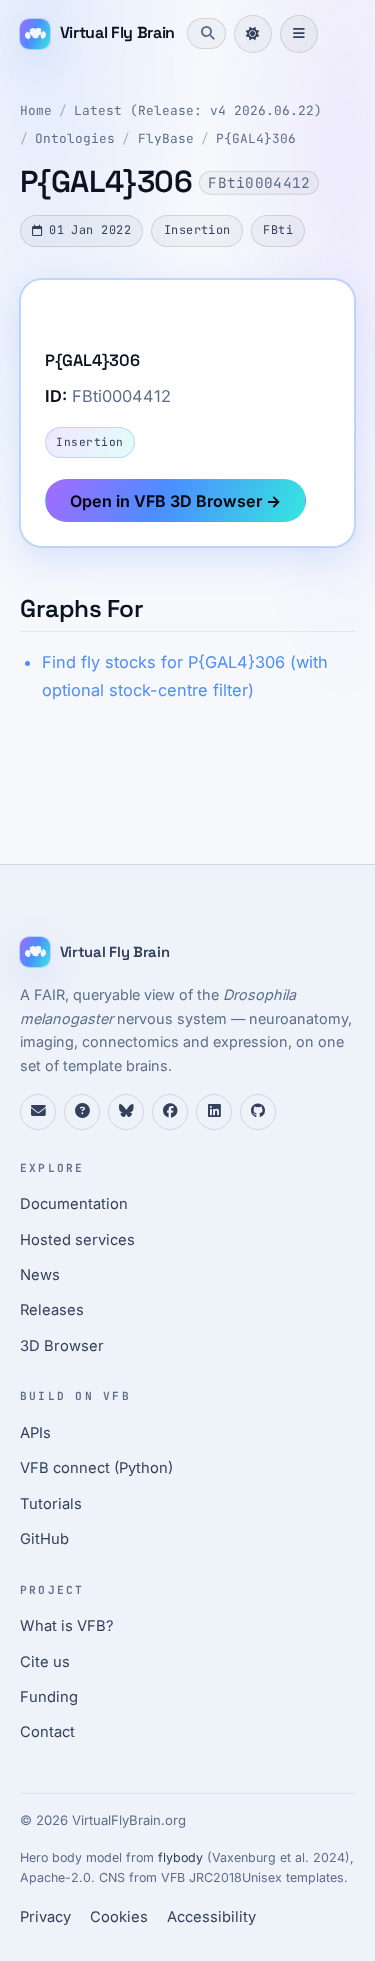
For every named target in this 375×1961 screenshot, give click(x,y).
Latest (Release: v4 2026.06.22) (198, 110)
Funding (49, 1697)
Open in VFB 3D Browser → (175, 501)
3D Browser (62, 1346)
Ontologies (75, 138)
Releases (52, 1310)
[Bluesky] (126, 1112)
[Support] (38, 1112)
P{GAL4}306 (256, 138)
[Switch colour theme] (253, 34)
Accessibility (211, 1917)
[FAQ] (82, 1112)
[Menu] (299, 34)
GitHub (44, 1539)
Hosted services (77, 1240)
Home (36, 110)
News (40, 1275)
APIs (35, 1433)
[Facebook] (170, 1112)
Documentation (74, 1204)
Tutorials (51, 1504)
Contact (47, 1732)
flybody (180, 1857)
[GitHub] (258, 1112)
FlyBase (166, 138)
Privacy (45, 1917)
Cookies (119, 1917)
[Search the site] (206, 33)
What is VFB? (67, 1626)
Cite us (45, 1662)
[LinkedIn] (214, 1112)
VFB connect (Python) (96, 1468)
